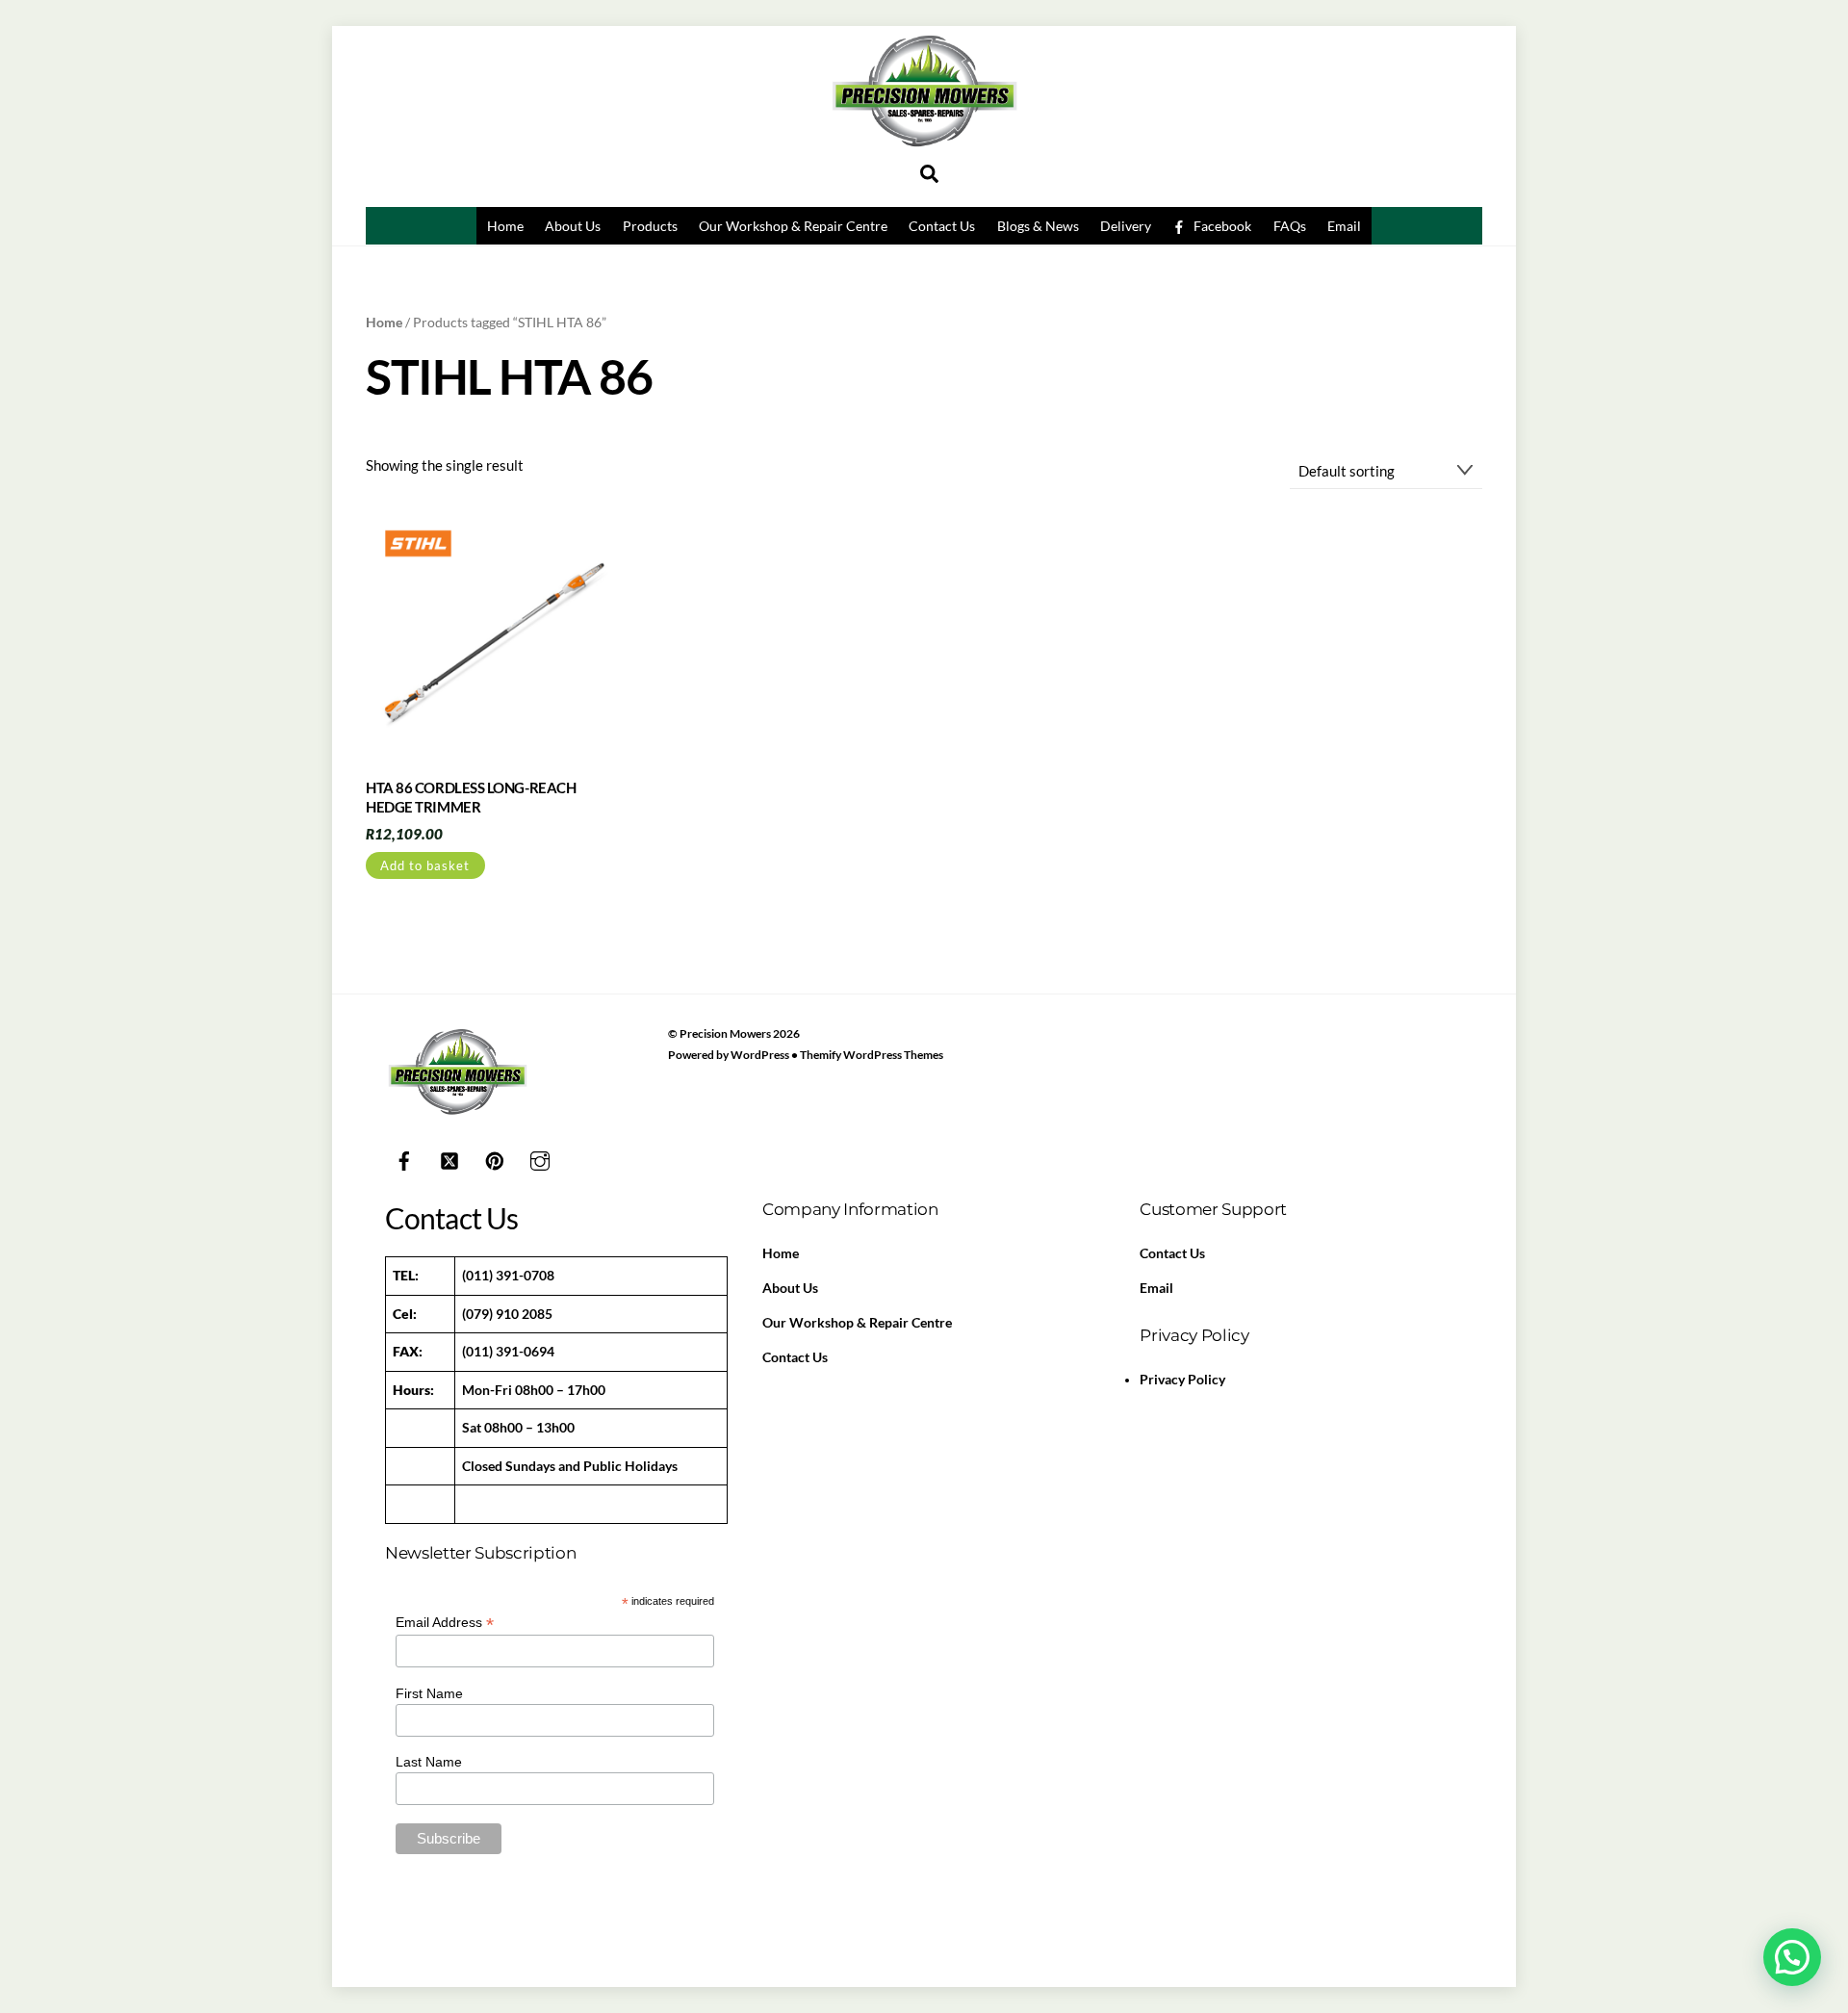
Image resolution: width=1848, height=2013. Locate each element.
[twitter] (449, 1158)
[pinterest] (495, 1158)
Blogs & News (1038, 226)
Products (650, 226)
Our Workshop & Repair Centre (793, 226)
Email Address (445, 1623)
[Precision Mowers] (924, 152)
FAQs (1290, 226)
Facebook (1221, 226)
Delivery (1126, 226)
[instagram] (540, 1158)
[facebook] (404, 1158)
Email (1344, 226)
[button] (1792, 1957)
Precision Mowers (725, 1033)
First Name (429, 1693)
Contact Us (942, 226)
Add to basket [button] (425, 865)
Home (505, 226)
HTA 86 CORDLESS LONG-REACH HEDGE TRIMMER (471, 797)
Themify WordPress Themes (872, 1055)
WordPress (760, 1055)
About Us (573, 226)
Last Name (429, 1762)
